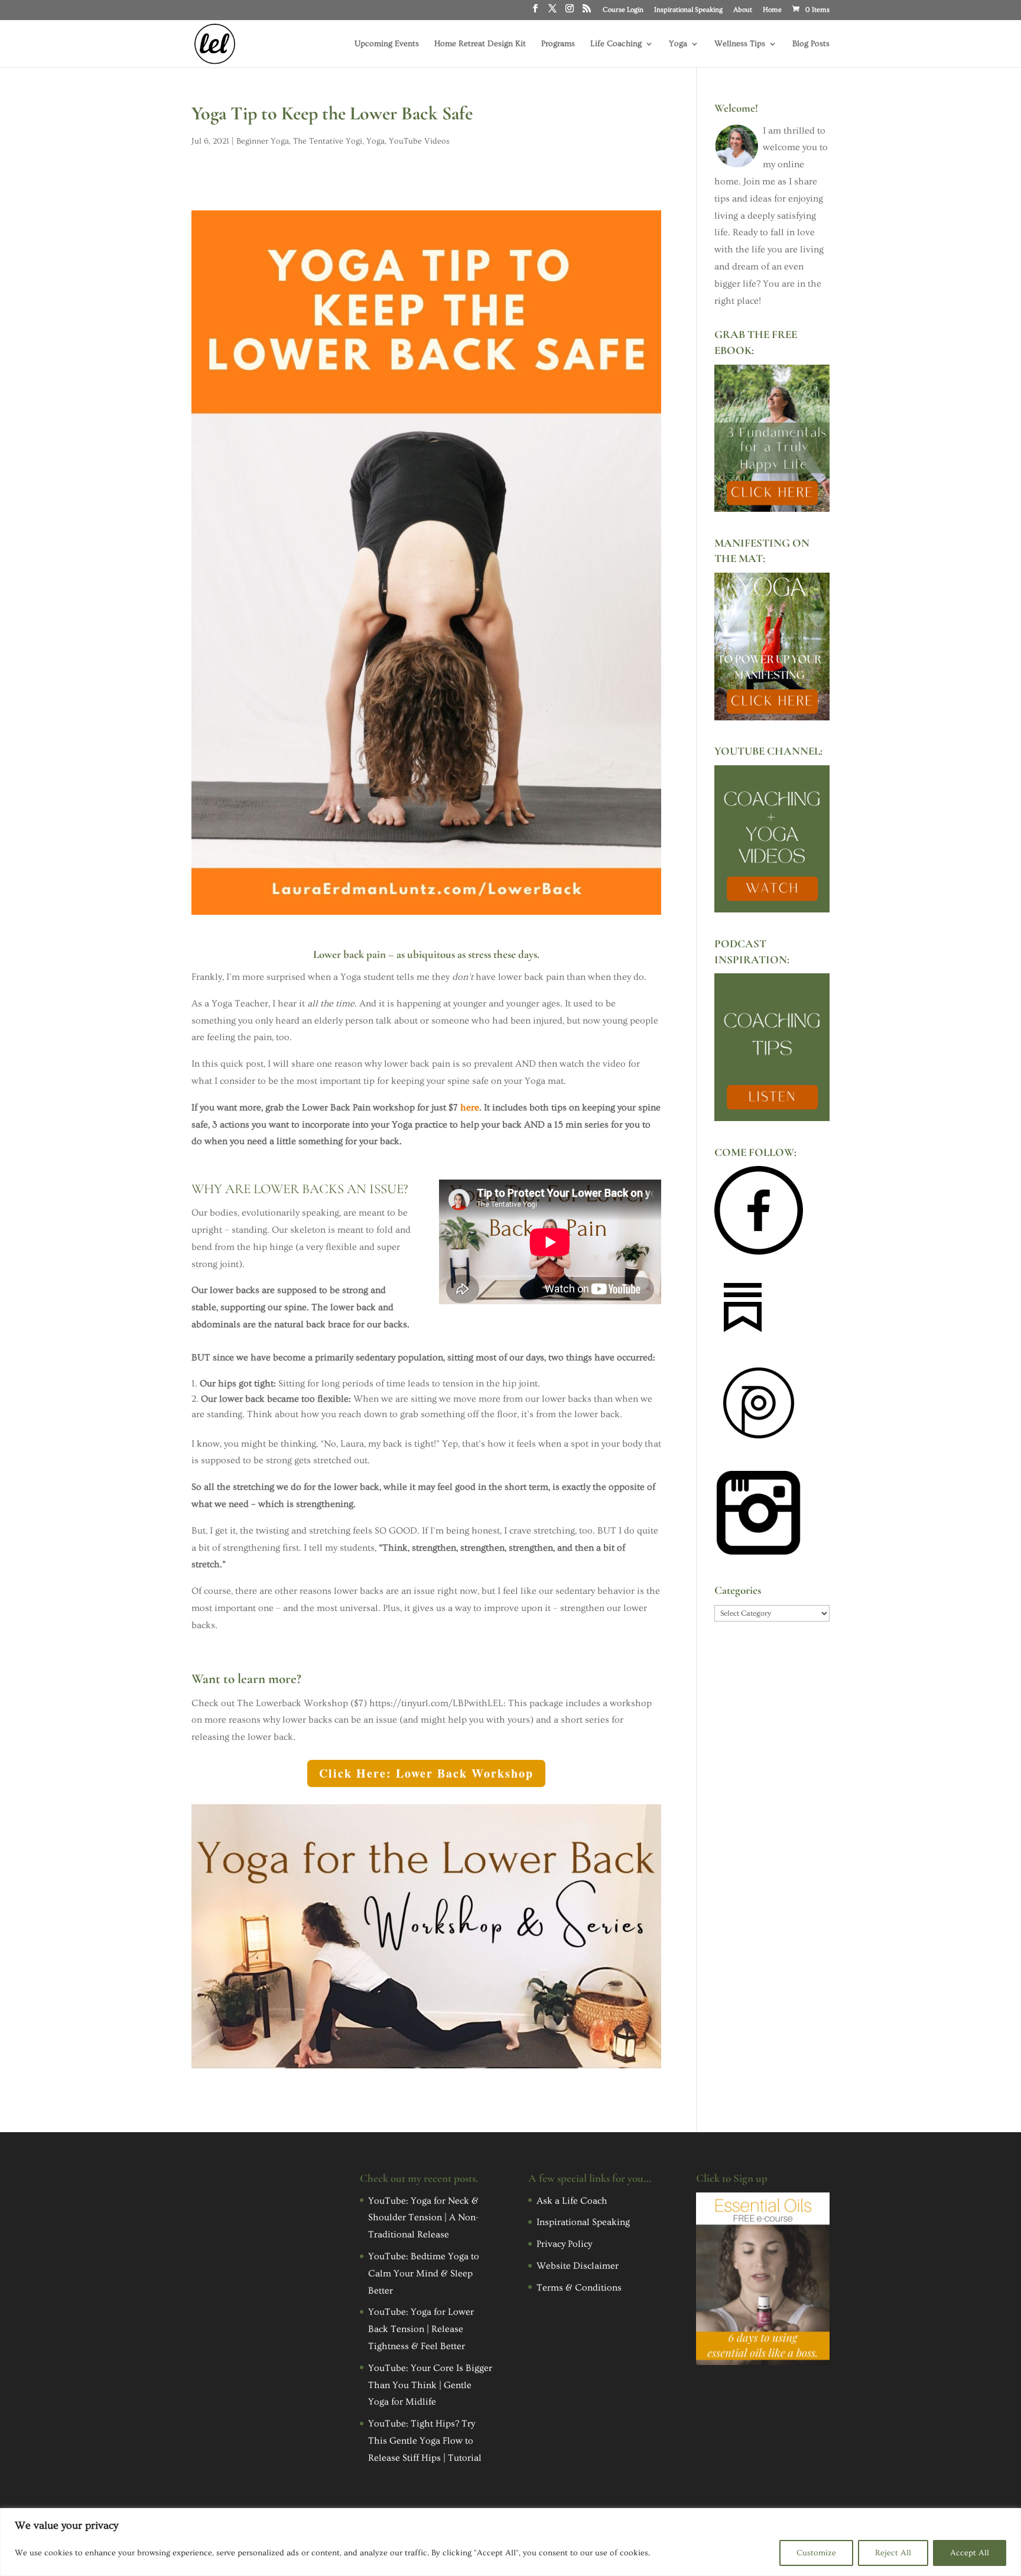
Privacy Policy (564, 2244)
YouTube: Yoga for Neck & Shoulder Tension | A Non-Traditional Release (423, 2218)
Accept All (970, 2553)
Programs (558, 44)
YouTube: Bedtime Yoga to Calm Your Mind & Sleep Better (424, 2273)
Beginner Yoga (263, 141)
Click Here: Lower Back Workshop (426, 1773)
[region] (510, 2542)
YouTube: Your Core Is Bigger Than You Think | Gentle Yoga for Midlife (430, 2385)
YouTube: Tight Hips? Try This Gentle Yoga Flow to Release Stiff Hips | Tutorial (425, 2441)
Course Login (623, 10)
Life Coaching (616, 44)
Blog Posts (811, 44)
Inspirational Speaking (688, 10)
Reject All (893, 2553)
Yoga (678, 44)
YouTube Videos (419, 141)
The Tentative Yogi (328, 141)
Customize (816, 2553)
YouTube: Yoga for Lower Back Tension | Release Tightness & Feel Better (421, 2329)
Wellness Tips (740, 44)
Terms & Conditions (579, 2288)
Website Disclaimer (578, 2266)
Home (772, 10)
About (743, 10)
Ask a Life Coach (572, 2201)
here (470, 1107)
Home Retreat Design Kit (480, 44)
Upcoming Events (387, 44)
